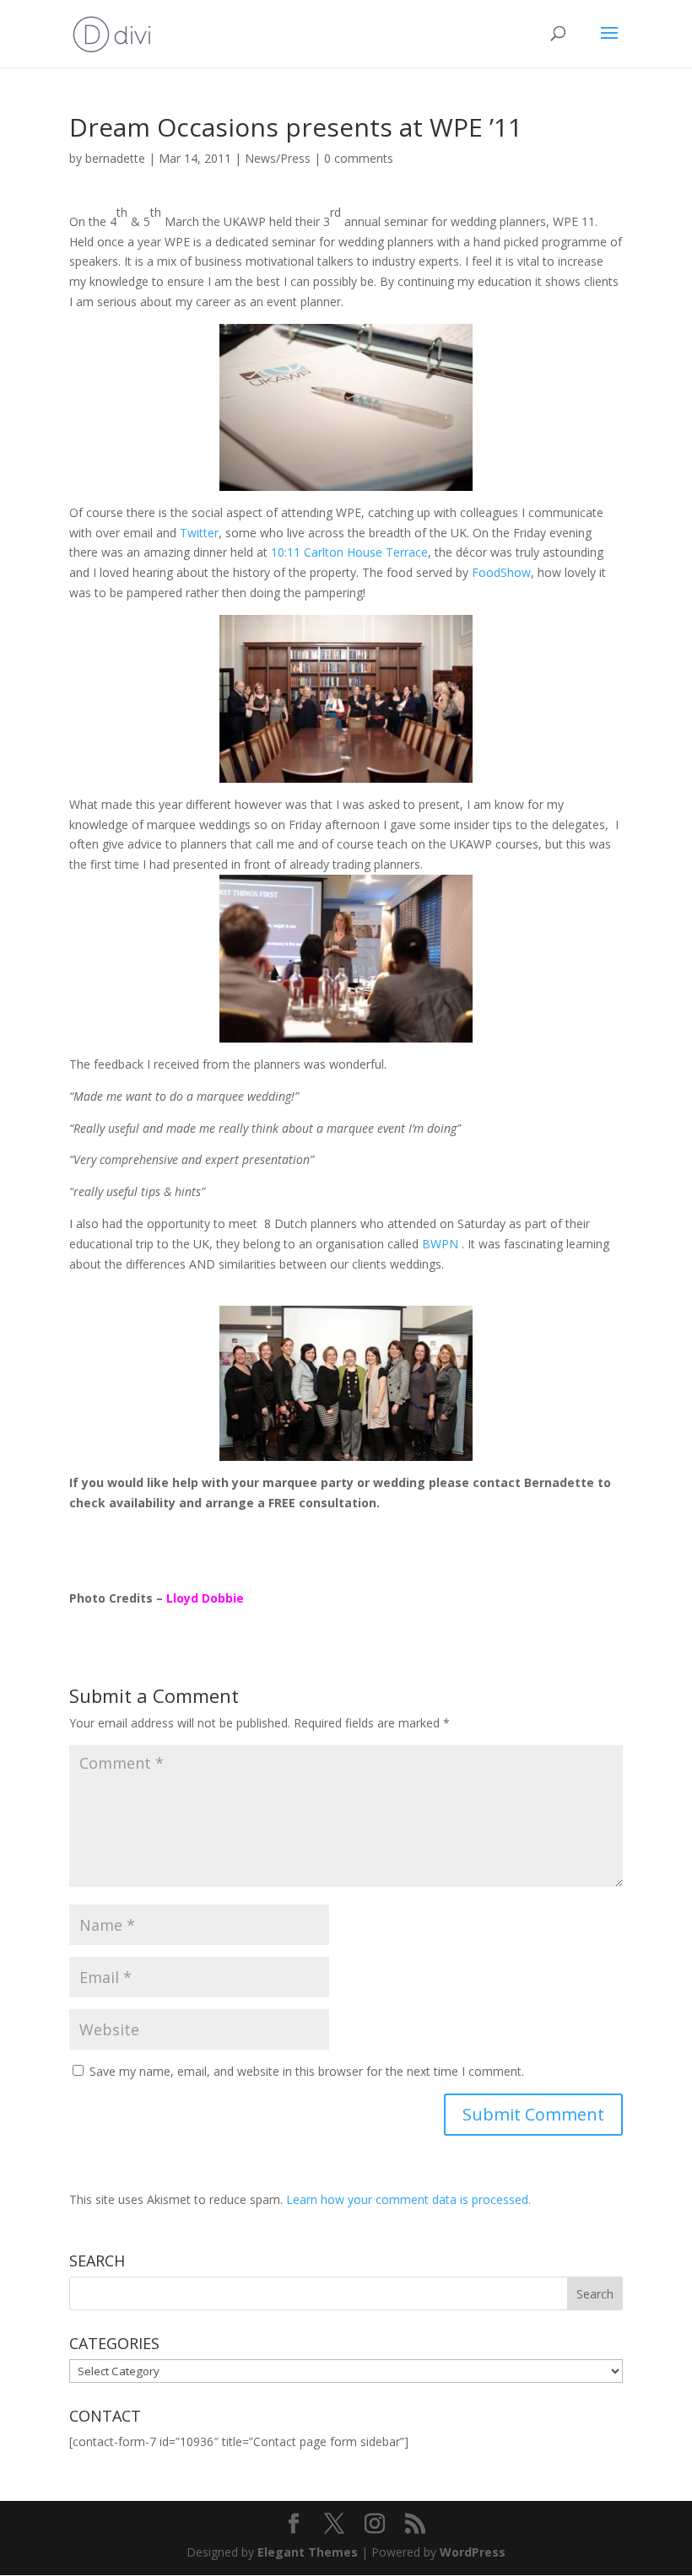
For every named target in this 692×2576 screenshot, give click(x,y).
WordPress (473, 2552)
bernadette (115, 158)
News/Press (278, 158)
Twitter (199, 533)
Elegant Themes (308, 2552)
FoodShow (501, 572)
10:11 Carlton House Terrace (349, 552)
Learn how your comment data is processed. (408, 2199)
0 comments (359, 158)
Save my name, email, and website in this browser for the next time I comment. (307, 2071)
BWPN (442, 1244)
